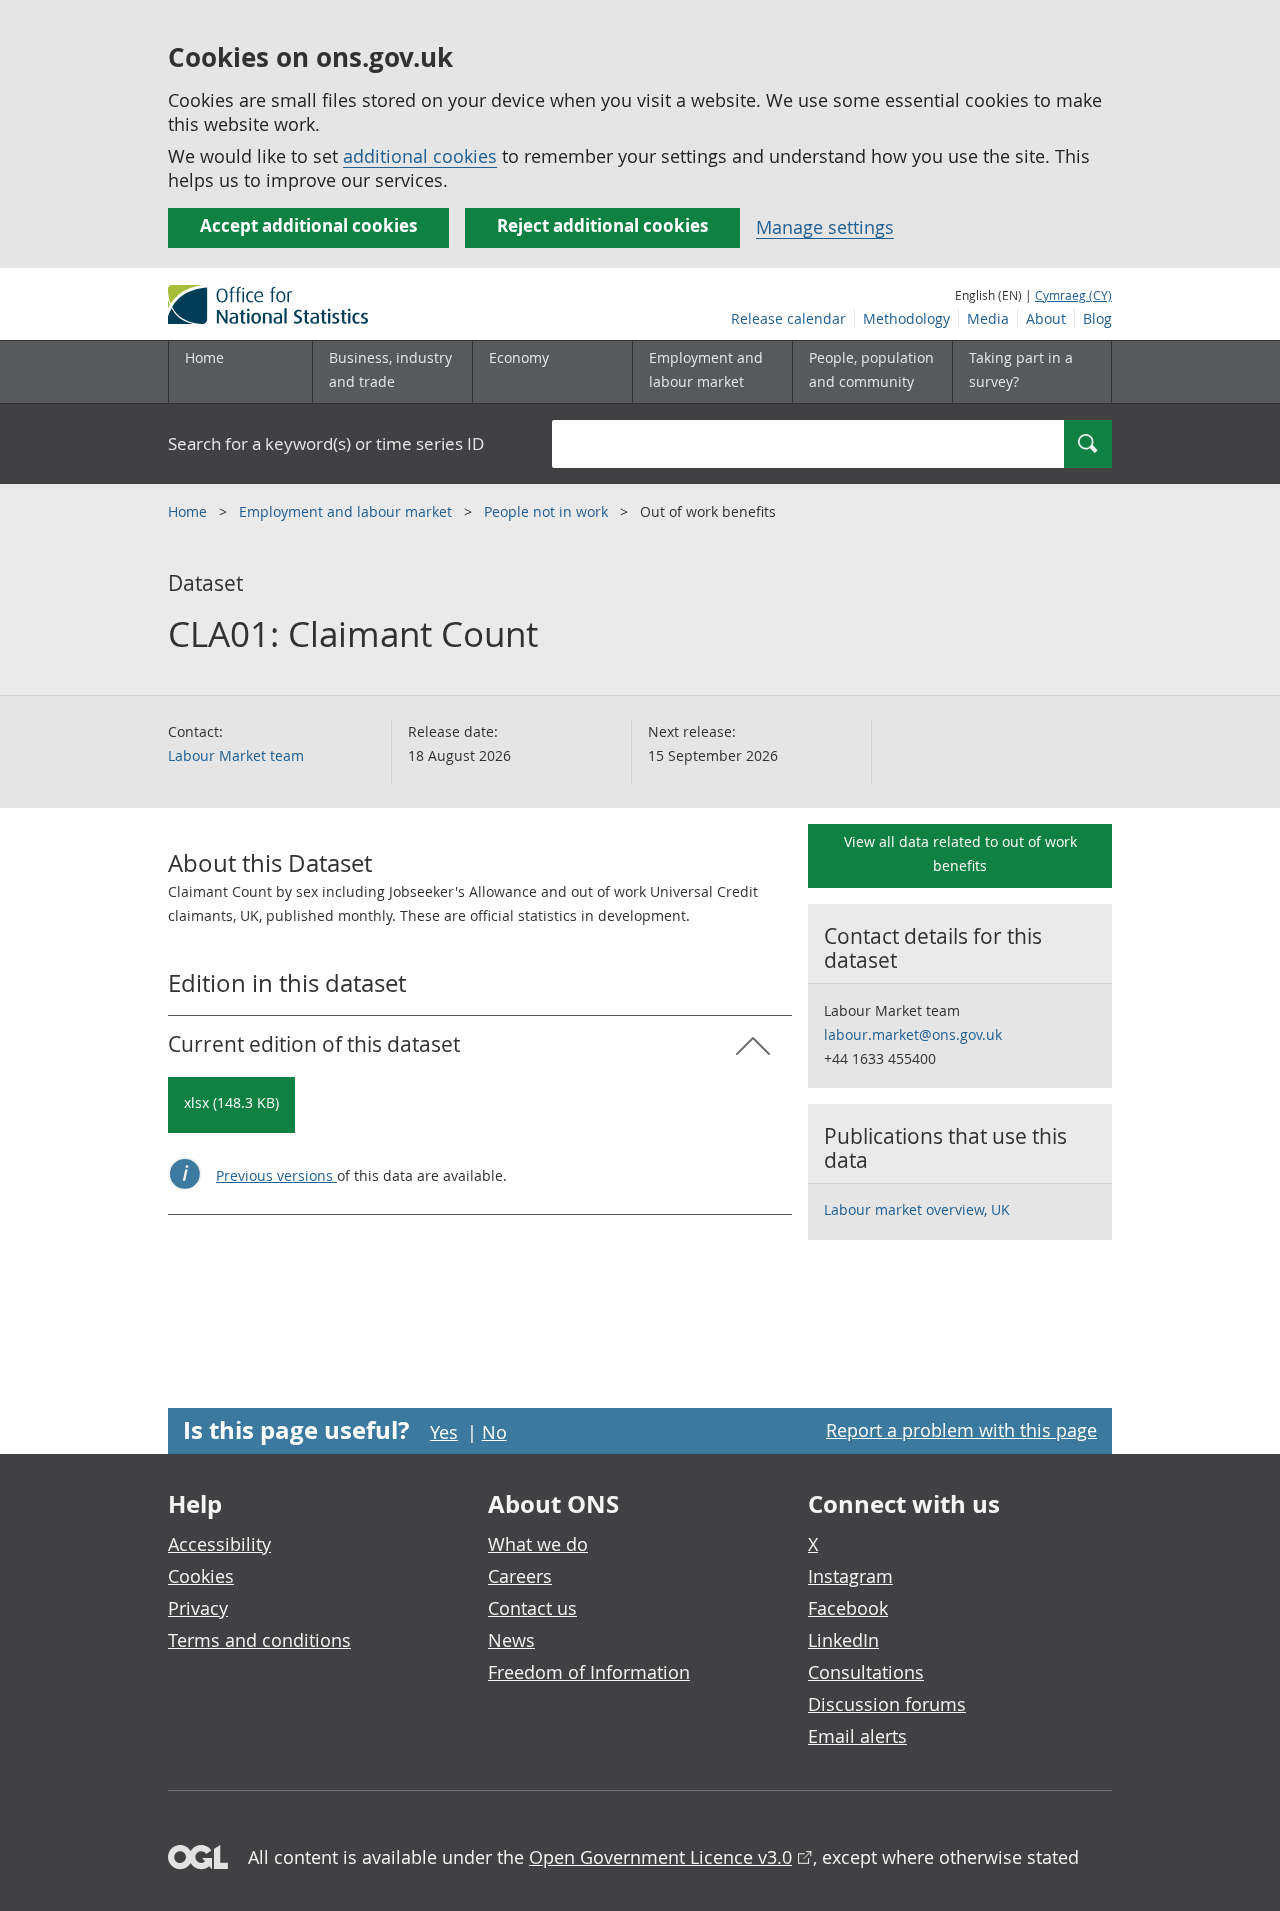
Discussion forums (887, 1704)
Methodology (906, 318)
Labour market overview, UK (917, 1209)
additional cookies (420, 156)
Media (988, 318)
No (494, 1432)
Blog (1097, 318)
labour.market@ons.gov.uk (913, 1034)
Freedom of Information (589, 1672)
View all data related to (960, 853)
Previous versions (276, 1175)
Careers (520, 1576)
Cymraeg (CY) (1073, 295)
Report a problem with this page (961, 1430)
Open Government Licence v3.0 (660, 1857)
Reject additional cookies (602, 225)
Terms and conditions (259, 1640)
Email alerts (857, 1736)
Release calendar (788, 318)
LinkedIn (843, 1640)
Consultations (866, 1672)
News (511, 1640)
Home (204, 357)
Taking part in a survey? (1021, 369)
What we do (538, 1544)
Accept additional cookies (308, 225)
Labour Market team (236, 755)
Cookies (201, 1576)
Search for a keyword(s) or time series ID (326, 443)
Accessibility (219, 1544)
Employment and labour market (347, 511)
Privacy (198, 1608)
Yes (444, 1432)
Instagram (850, 1576)
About (1046, 318)
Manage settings (825, 227)
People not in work (548, 511)
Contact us (532, 1608)
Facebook (848, 1608)
